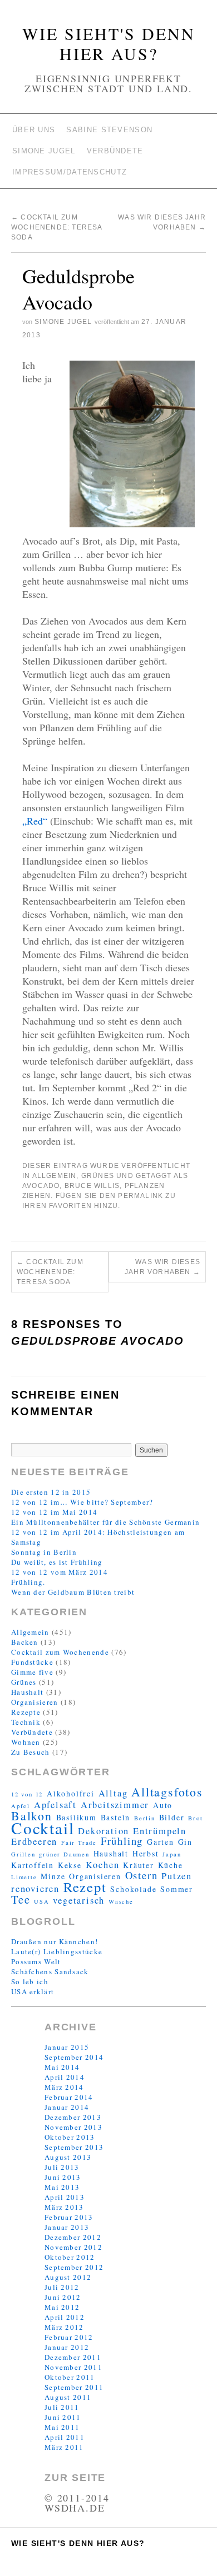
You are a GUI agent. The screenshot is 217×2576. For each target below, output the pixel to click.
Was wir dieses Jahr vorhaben (162, 1267)
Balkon (32, 1816)
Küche (171, 1865)
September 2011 (74, 2387)
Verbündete (115, 151)
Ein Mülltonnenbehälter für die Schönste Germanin (105, 1522)
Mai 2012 (62, 2307)
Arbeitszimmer (115, 1805)
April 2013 (65, 2197)
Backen (25, 1642)
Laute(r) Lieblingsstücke (57, 1951)
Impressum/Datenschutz (70, 172)
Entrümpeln (160, 1831)
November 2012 (73, 2247)
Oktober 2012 (70, 2257)
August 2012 (68, 2277)
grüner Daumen (64, 1854)
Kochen (103, 1865)
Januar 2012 (67, 2347)
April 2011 (65, 2437)
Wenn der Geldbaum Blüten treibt (73, 1592)
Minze (53, 1876)
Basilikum (77, 1817)
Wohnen (26, 1742)
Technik (26, 1722)
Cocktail (43, 1828)
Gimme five (32, 1672)
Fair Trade (79, 1843)
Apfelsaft (55, 1805)
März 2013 (64, 2207)
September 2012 (74, 2267)
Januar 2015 (67, 2047)
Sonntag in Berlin (44, 1552)
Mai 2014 (62, 2067)
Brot (195, 1818)
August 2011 (68, 2397)
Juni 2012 (63, 2297)
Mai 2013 (62, 2187)
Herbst (146, 1853)
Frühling (122, 1841)
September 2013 (74, 2147)
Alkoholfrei (71, 1793)
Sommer (177, 1889)
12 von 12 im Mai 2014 (54, 1512)
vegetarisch (79, 1900)
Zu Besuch (31, 1752)
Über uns (34, 130)
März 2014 (64, 2087)
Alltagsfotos (167, 1792)
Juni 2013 (63, 2177)
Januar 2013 (67, 2227)
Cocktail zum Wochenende (60, 1652)
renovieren (35, 1889)
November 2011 (73, 2367)
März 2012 (64, 2327)
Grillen (23, 1854)
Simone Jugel (44, 151)
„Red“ (35, 821)
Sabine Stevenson (109, 130)
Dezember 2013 (73, 2117)
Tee (21, 1899)
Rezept (85, 1887)
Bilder (172, 1817)
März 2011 (64, 2447)
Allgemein (55, 1176)
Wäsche (121, 1901)
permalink (140, 1196)
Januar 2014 (67, 2107)
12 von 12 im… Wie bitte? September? (82, 1502)
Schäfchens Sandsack (50, 1971)
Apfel (21, 1806)
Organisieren (35, 1702)
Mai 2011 (62, 2427)
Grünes (98, 1176)
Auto (163, 1805)
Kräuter (139, 1865)
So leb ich (30, 1981)
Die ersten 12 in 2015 (51, 1492)
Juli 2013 (62, 2167)
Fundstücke (32, 1662)
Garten (161, 1842)
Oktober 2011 (70, 2377)
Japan (172, 1854)
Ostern (142, 1875)
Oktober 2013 (70, 2137)
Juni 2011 (63, 2417)
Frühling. (28, 1582)
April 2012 (65, 2317)
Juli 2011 (62, 2407)
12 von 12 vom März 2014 (60, 1572)
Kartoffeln (33, 1865)
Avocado (41, 1186)
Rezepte (26, 1712)
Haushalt (27, 1692)
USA (41, 1901)
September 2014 (74, 2057)
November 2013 (73, 2127)
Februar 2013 (69, 2217)
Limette (24, 1877)
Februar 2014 (69, 2097)
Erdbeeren (34, 1841)
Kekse (70, 1865)
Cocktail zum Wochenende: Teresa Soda (57, 227)
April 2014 (65, 2077)
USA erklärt (33, 1991)
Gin (185, 1842)
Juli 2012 (62, 2287)
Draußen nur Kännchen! (55, 1941)
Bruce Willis (92, 1186)
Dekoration (103, 1831)
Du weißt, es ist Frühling (57, 1562)
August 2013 (68, 2157)
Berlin (145, 1818)
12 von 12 (27, 1794)
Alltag (113, 1793)
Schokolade (133, 1889)
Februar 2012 (69, 2337)
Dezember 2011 (73, 2357)
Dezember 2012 (73, 2237)
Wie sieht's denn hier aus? (109, 43)
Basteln (116, 1817)
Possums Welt (36, 1961)
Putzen (177, 1876)
